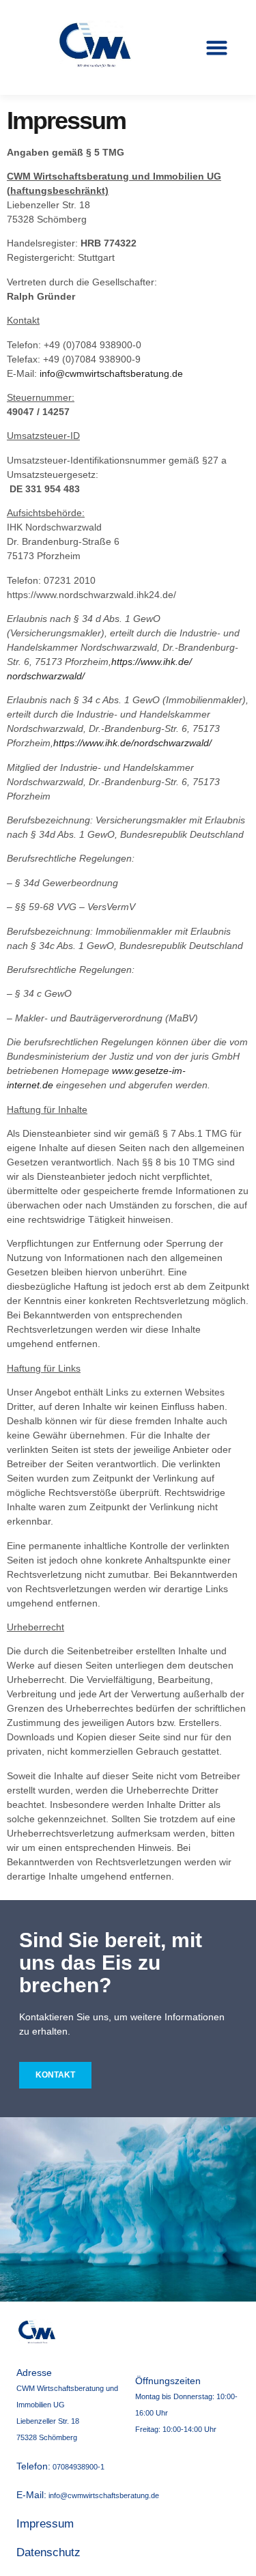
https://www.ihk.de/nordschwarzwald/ (132, 743)
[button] (217, 48)
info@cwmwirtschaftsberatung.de (111, 373)
